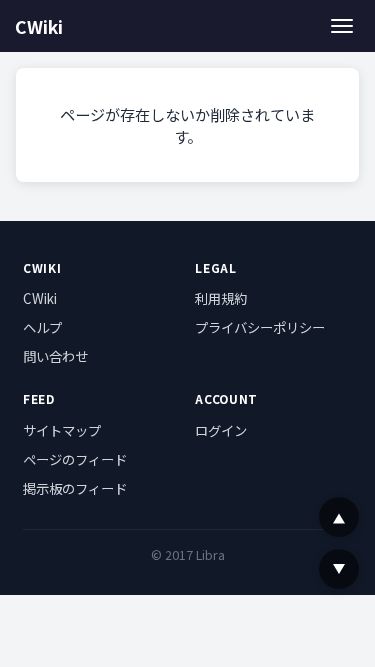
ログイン (221, 430)
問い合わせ (55, 356)
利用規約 (221, 298)
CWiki (39, 26)
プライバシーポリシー (260, 327)
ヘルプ (42, 327)
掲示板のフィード (75, 488)
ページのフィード (75, 459)
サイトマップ (62, 430)
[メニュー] (342, 25)
